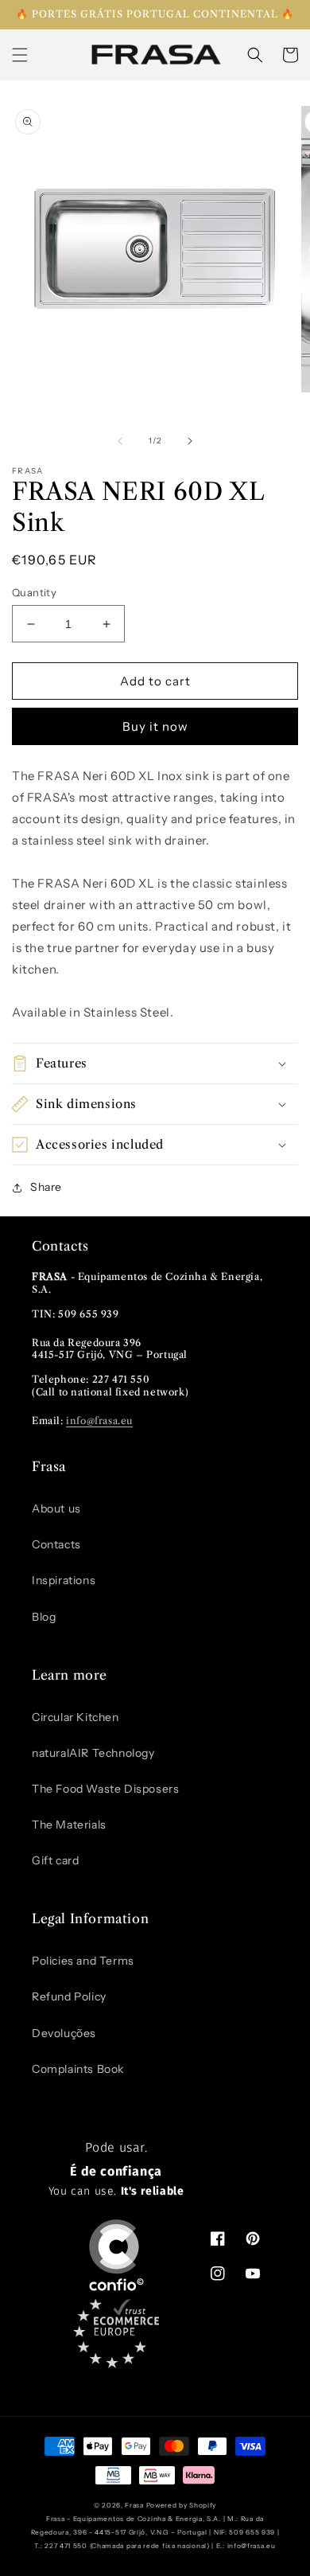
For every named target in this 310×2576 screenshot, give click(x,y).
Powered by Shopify (182, 2505)
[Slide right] (190, 441)
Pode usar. (116, 2169)
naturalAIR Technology (93, 1753)
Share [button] (46, 1187)
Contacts (56, 1544)
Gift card (55, 1860)
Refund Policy (69, 1996)
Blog (44, 1617)
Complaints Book (78, 2069)
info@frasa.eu (99, 1421)
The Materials (69, 1825)
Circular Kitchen (76, 1717)
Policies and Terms (83, 1961)
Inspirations (64, 1580)
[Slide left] (120, 441)
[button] (20, 55)
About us (56, 1509)
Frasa (134, 2505)
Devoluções (64, 2033)
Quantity (34, 592)
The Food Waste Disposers (105, 1789)
